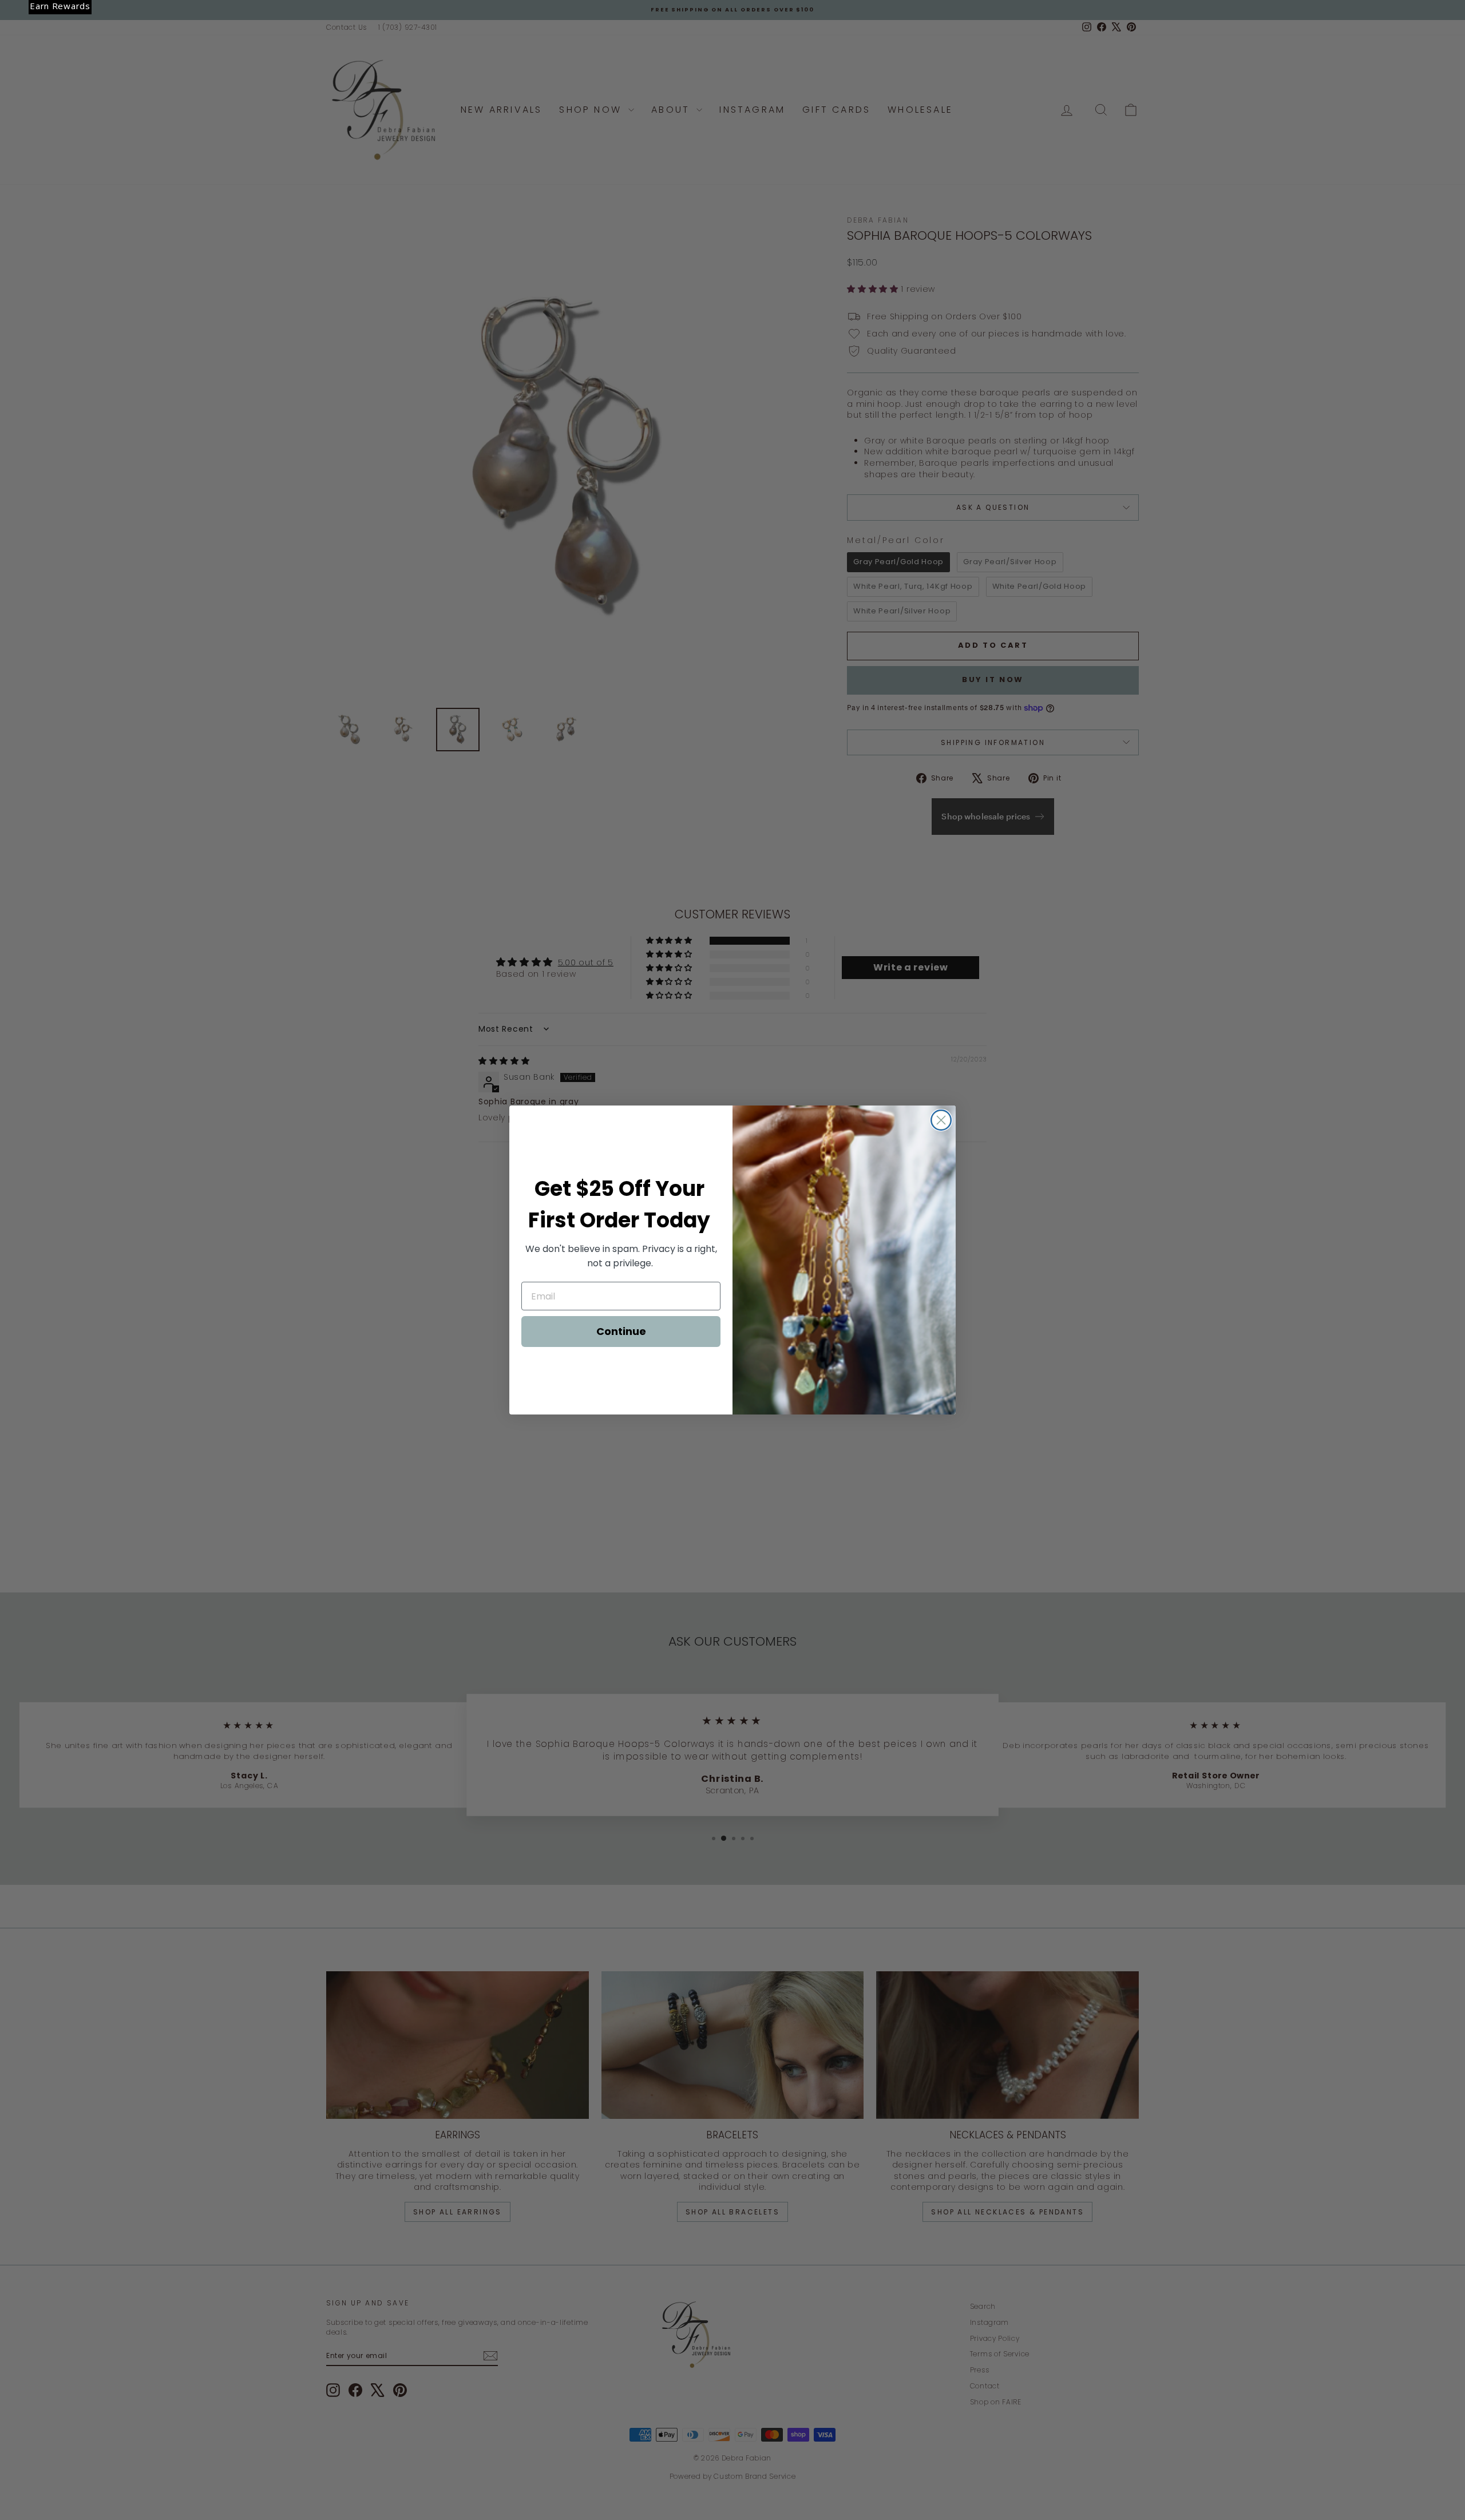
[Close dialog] (941, 1120)
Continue (621, 1331)
